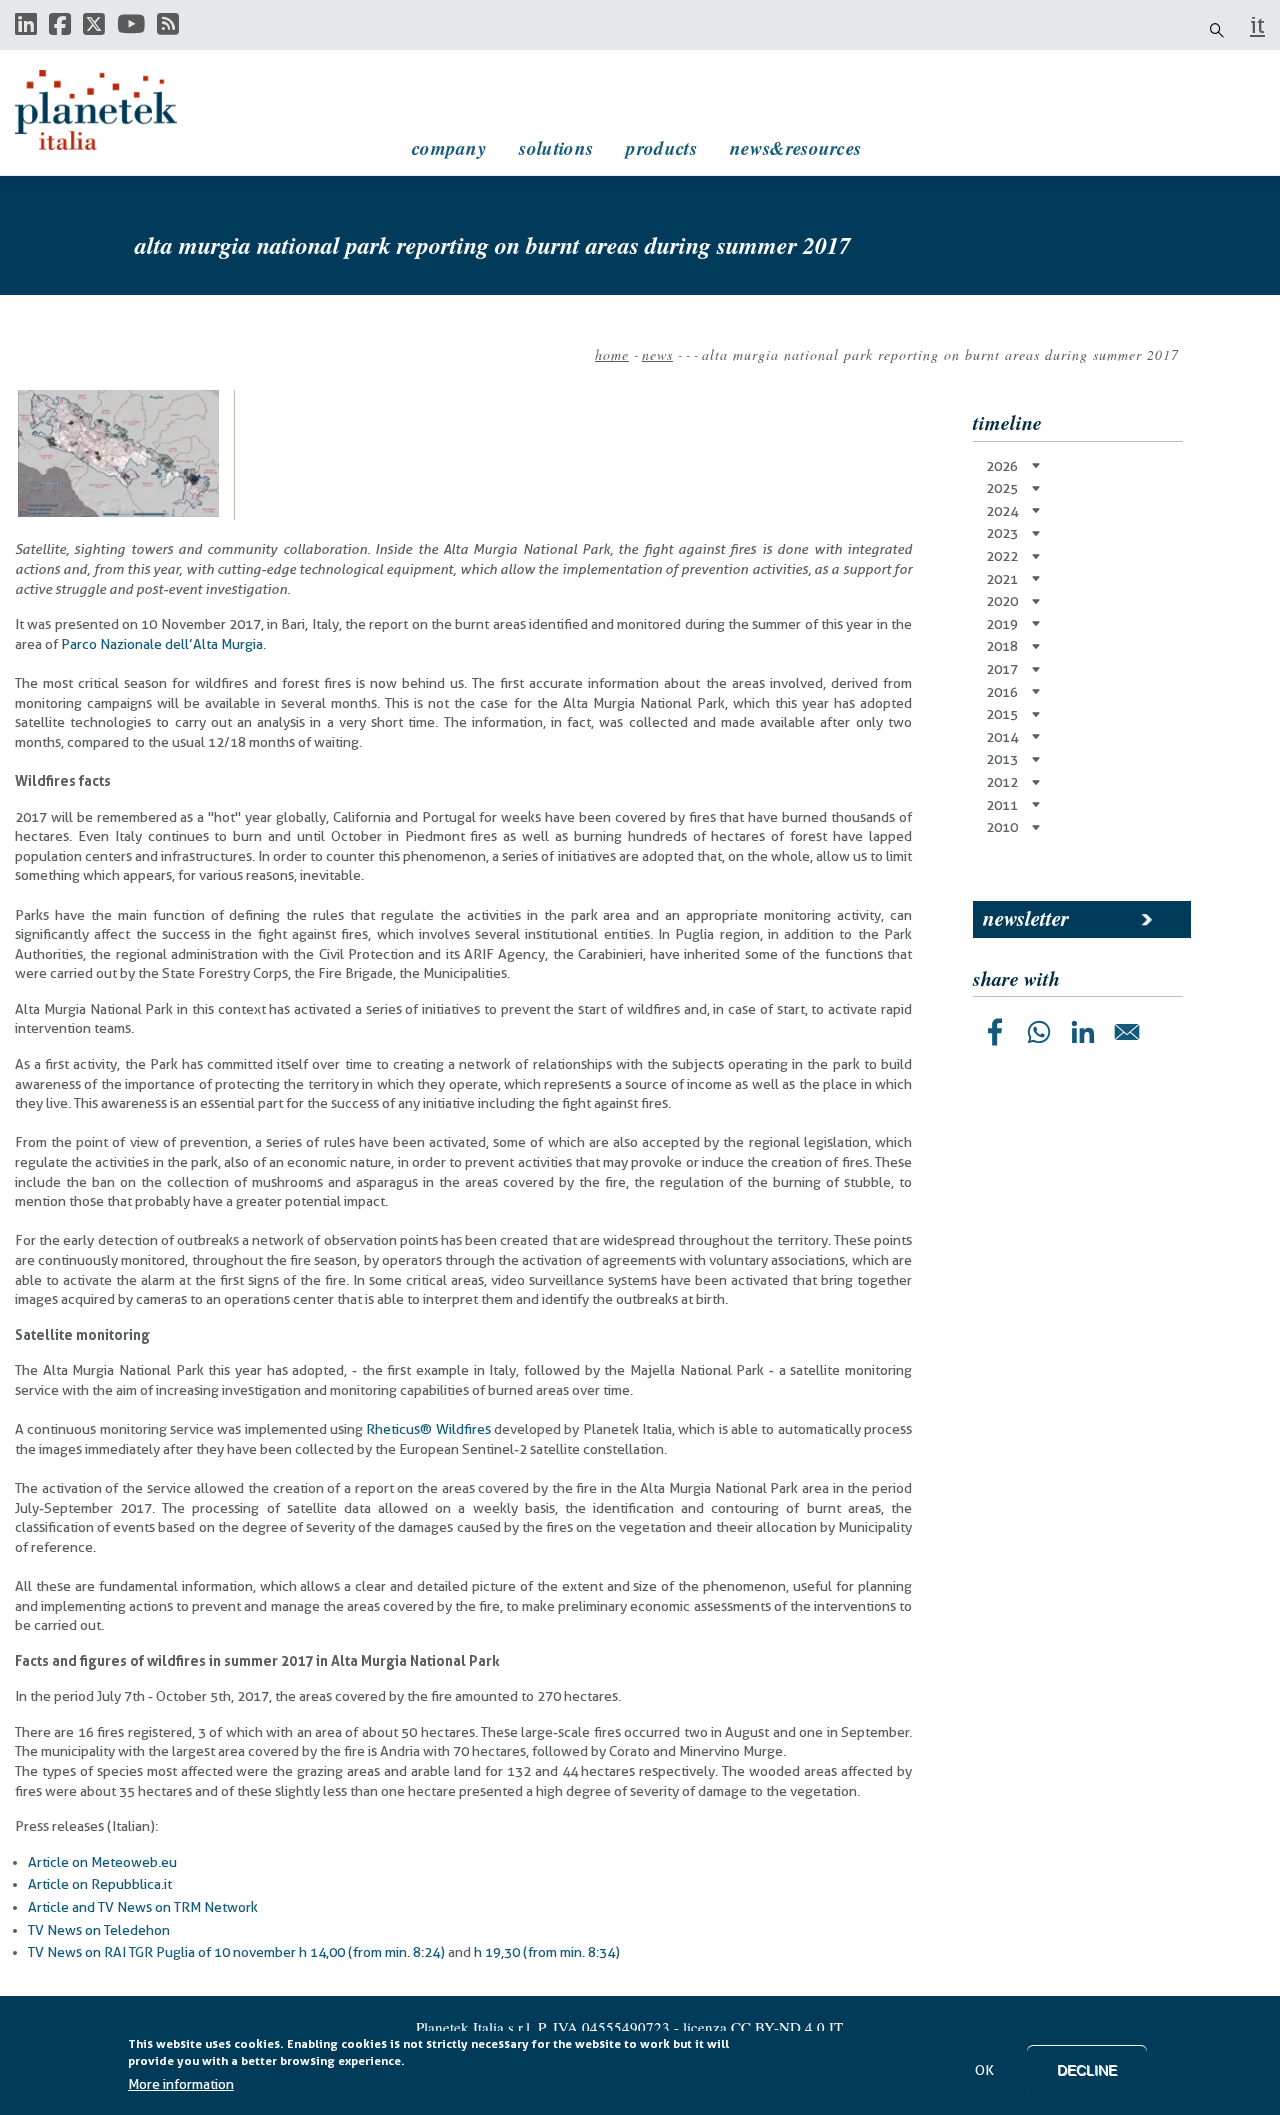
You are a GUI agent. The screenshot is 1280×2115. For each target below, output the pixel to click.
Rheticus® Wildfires (428, 1429)
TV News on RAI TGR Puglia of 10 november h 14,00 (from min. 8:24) (238, 1952)
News (657, 354)
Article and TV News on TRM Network (143, 1907)
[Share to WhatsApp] (1039, 1032)
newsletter (1026, 918)
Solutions (556, 147)
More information (181, 2084)
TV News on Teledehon (99, 1930)
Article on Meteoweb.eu (102, 1862)
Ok (984, 2070)
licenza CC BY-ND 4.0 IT (763, 2027)
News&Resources (795, 147)
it (1257, 25)
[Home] (115, 110)
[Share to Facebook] (995, 1032)
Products (661, 147)
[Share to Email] (1127, 1032)
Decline (1087, 2070)
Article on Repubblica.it (100, 1884)
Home (612, 354)
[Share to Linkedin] (1083, 1032)
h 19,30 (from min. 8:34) (547, 1952)
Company (449, 147)
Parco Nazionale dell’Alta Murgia (162, 644)
